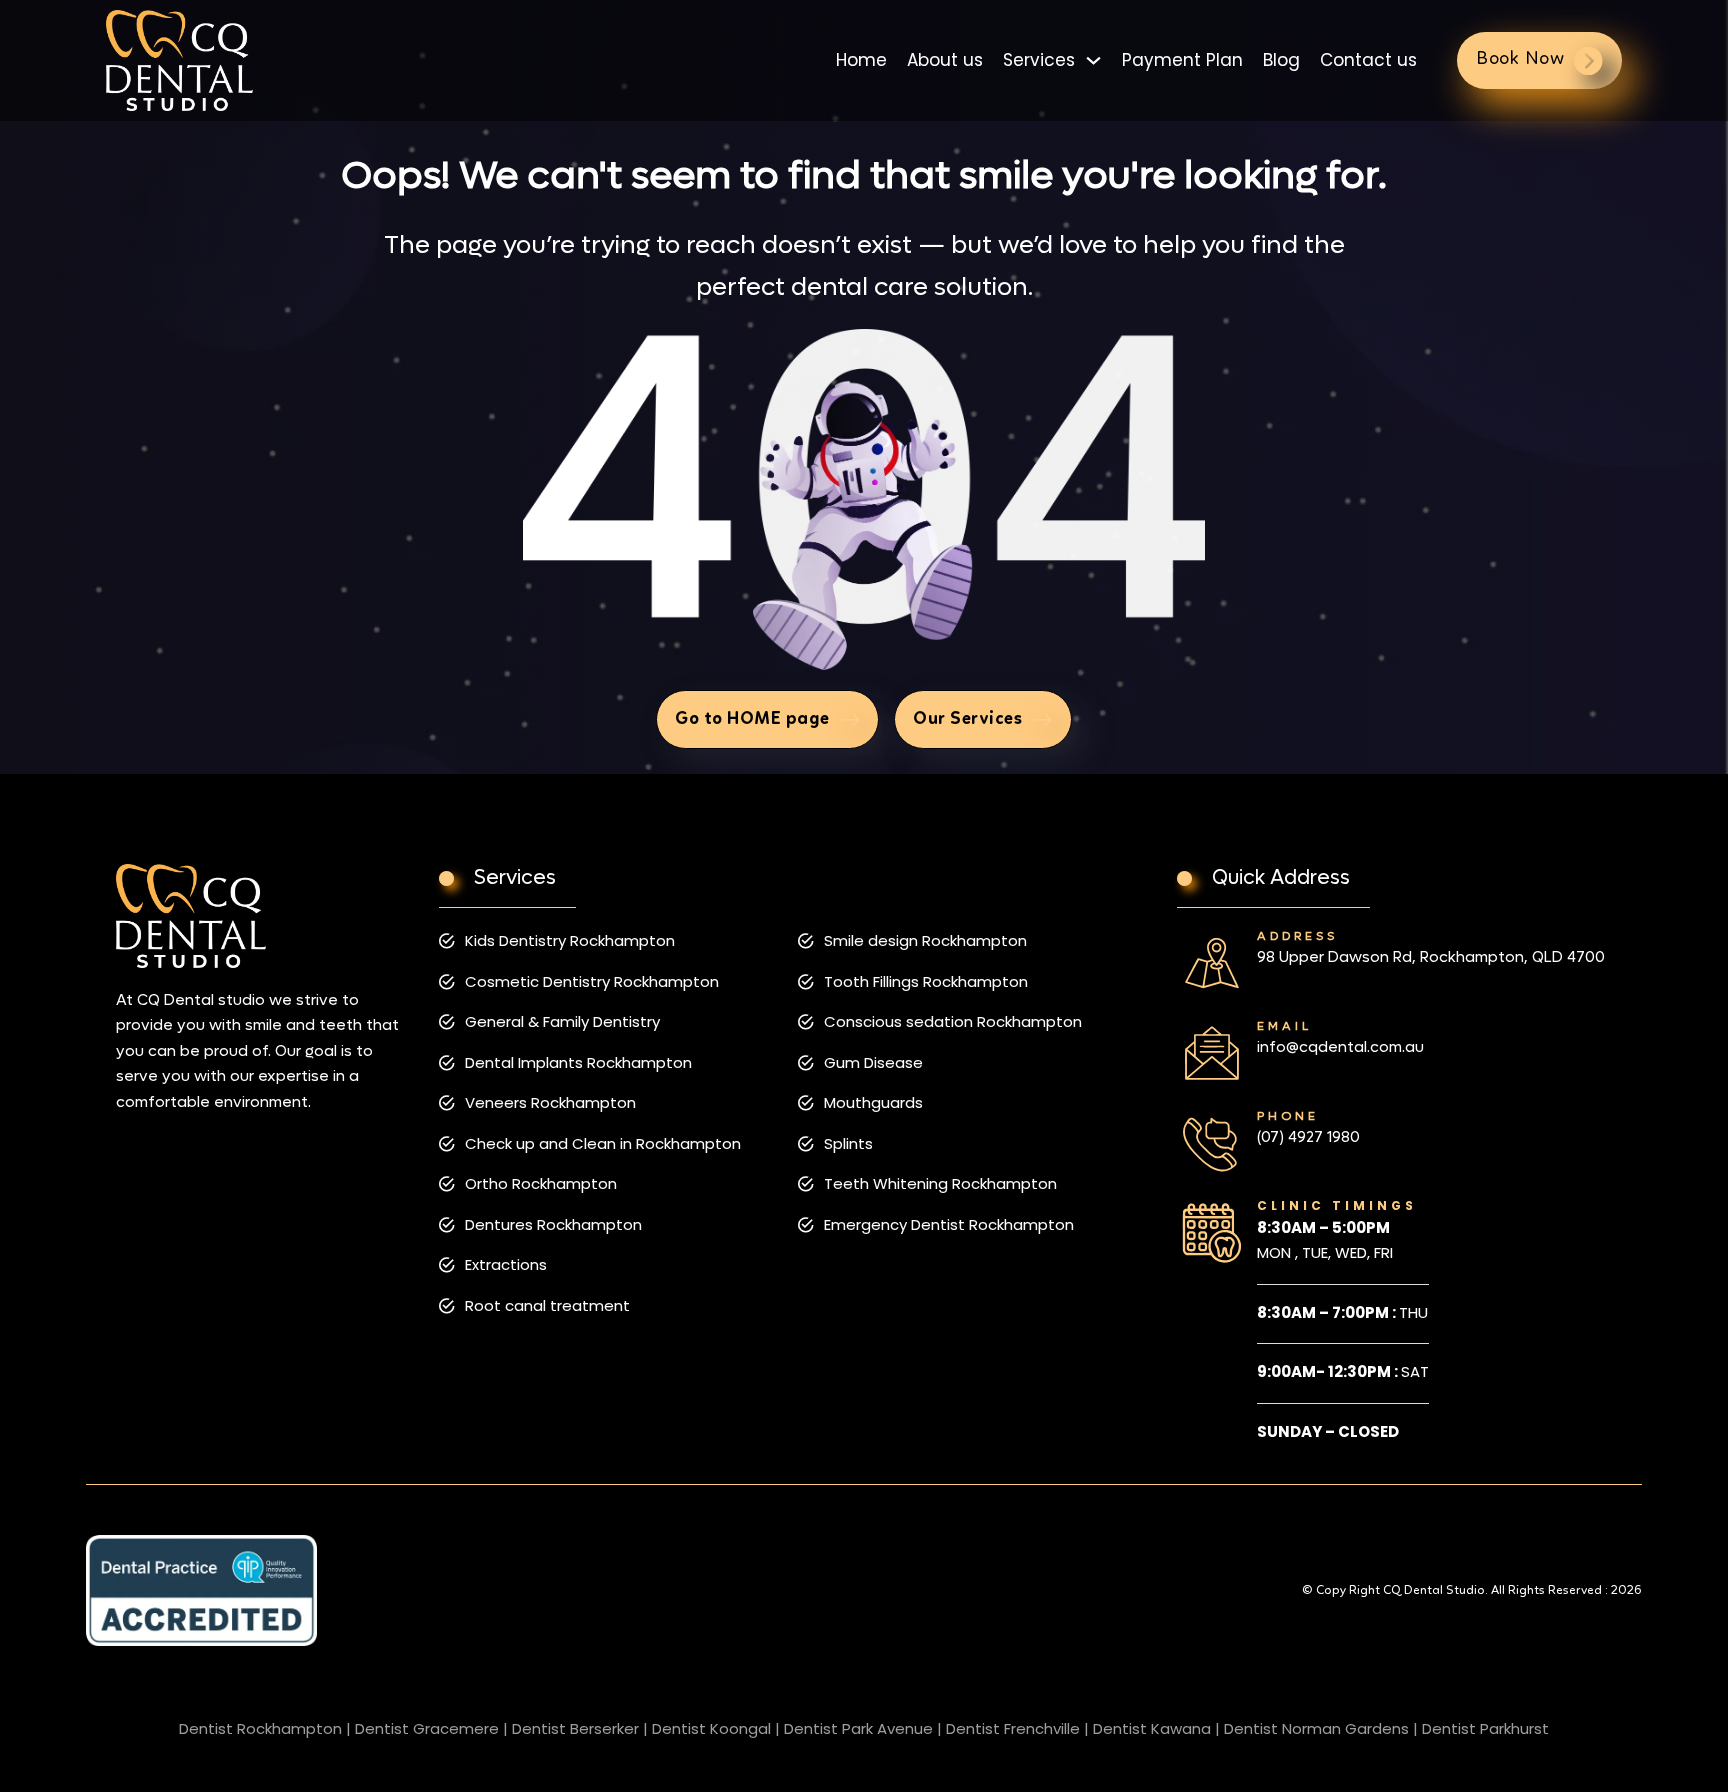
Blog (1281, 60)
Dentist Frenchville (1013, 1728)
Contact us (1368, 60)
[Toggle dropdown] (1093, 60)
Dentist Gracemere (427, 1728)
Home (861, 60)
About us (945, 60)
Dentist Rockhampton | (265, 1728)
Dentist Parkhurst (1485, 1728)
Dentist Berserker (575, 1728)
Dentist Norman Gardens (1316, 1728)
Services (1039, 60)
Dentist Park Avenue (858, 1728)
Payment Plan (1182, 60)
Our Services (967, 719)
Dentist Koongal (711, 1728)
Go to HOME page (752, 719)
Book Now (1520, 59)
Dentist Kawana (1152, 1728)
